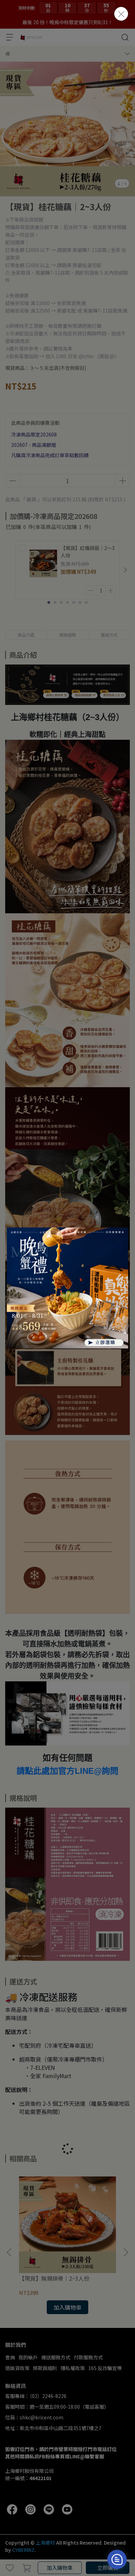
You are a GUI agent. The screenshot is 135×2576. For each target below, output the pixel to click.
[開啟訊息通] (117, 2559)
